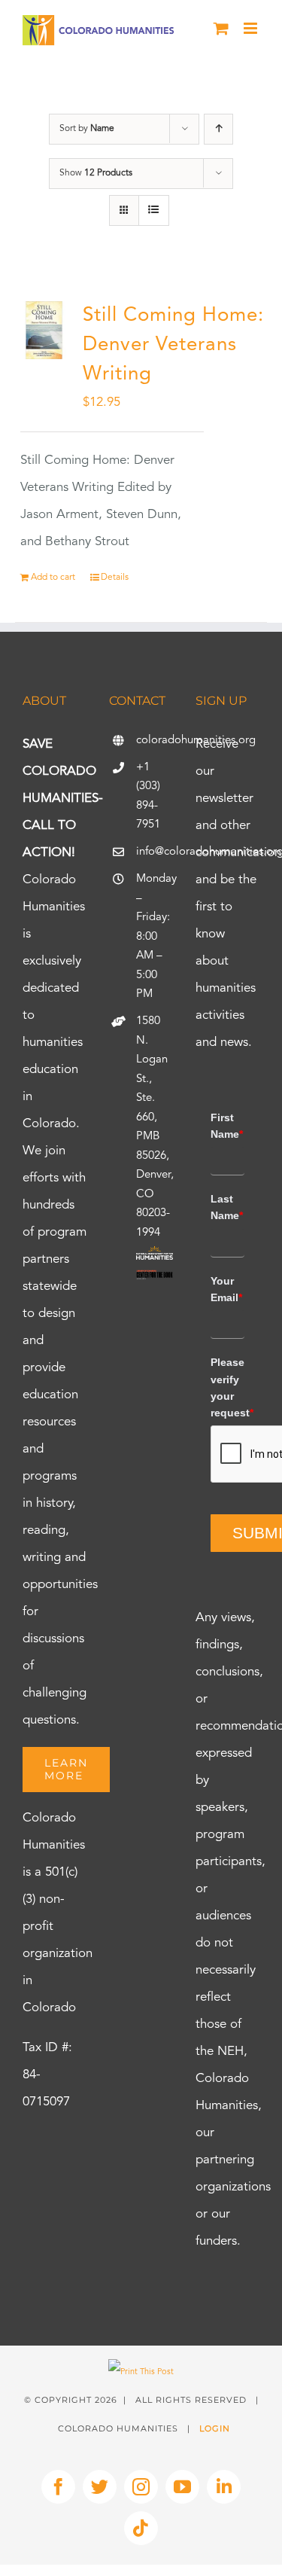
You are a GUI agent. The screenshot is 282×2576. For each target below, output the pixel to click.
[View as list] (154, 210)
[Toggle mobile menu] (252, 28)
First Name (227, 1126)
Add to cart (53, 578)
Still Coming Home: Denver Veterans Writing (173, 345)
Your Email (226, 1289)
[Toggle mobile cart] (221, 28)
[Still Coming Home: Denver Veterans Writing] (44, 330)
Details (115, 578)
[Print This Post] (141, 2372)
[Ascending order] (218, 129)
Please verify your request (227, 1387)
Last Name (227, 1207)
